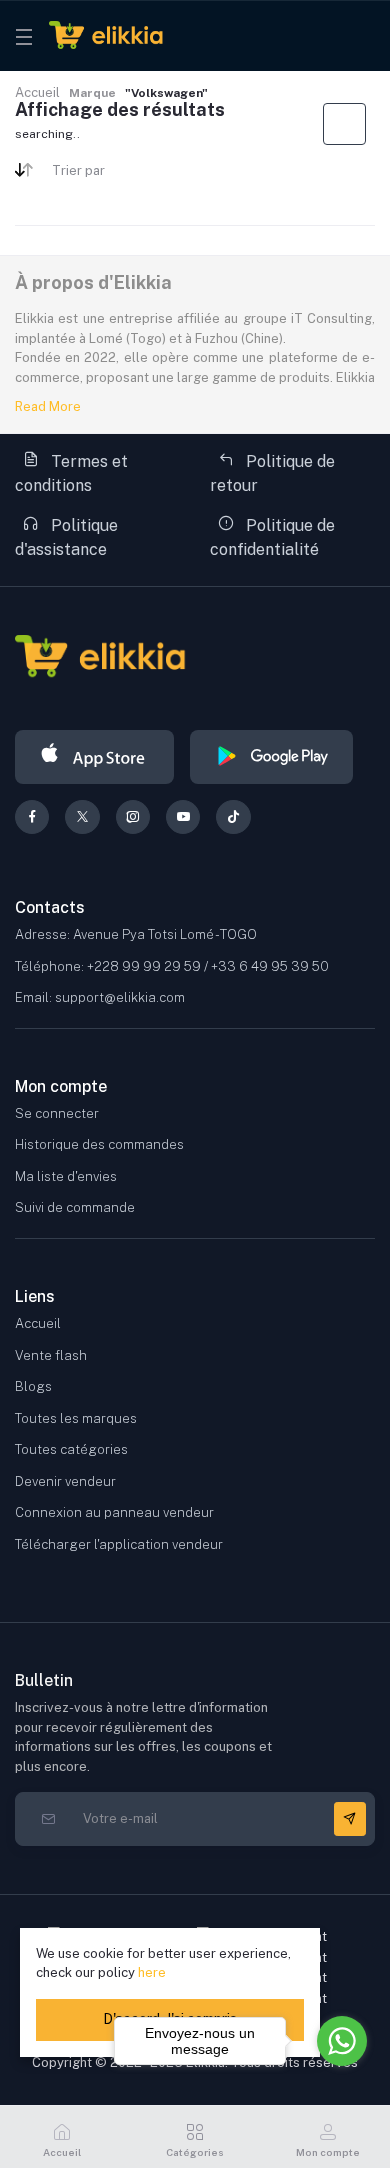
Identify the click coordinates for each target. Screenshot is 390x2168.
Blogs (33, 1386)
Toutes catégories (71, 1449)
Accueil (37, 92)
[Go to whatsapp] (342, 2041)
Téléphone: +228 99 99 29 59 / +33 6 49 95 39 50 (172, 966)
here (152, 1972)
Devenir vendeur (65, 1481)
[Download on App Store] (94, 757)
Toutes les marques (76, 1418)
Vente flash (51, 1355)
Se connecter (57, 1113)
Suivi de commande (75, 1207)
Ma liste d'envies (66, 1176)
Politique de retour (272, 473)
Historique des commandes (99, 1144)
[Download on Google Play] (271, 757)
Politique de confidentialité (272, 537)
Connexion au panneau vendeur (114, 1512)
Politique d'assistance (66, 537)
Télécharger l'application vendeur (119, 1544)
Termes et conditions (71, 473)
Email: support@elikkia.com (100, 997)
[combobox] (116, 174)
